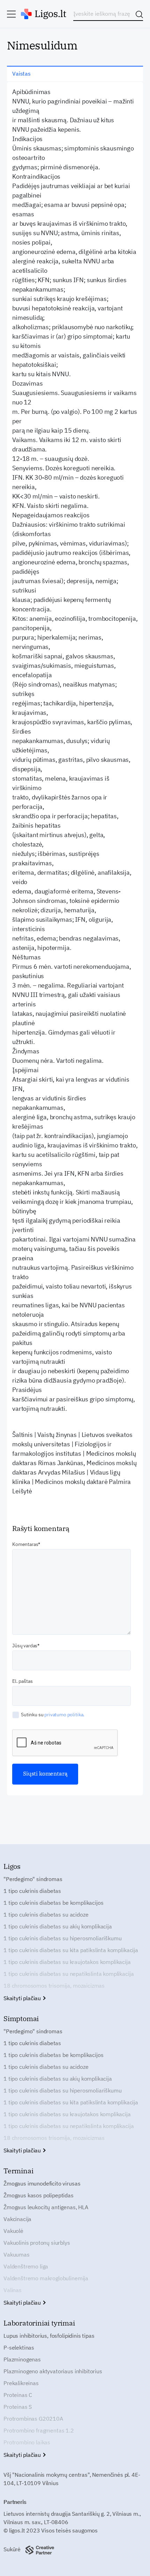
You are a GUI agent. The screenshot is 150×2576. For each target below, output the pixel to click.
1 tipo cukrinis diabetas (32, 1891)
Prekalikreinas (21, 2383)
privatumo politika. (64, 1715)
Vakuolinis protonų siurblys (37, 2243)
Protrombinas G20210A (33, 2419)
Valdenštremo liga (26, 2266)
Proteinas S (18, 2407)
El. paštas (22, 1681)
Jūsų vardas (25, 1646)
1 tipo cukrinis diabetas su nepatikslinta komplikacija (69, 1974)
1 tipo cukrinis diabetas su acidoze (46, 1914)
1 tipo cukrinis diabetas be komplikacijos (53, 1903)
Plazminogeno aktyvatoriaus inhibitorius (53, 2371)
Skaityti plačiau (23, 1998)
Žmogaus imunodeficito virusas (42, 2183)
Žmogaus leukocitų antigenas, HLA (46, 2207)
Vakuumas (17, 2254)
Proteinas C (18, 2395)
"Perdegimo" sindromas (33, 1879)
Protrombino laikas (27, 2442)
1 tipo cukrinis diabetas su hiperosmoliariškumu (62, 1938)
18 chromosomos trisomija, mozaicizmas (54, 1986)
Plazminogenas (22, 2359)
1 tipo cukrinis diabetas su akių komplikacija (58, 1926)
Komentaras (25, 1544)
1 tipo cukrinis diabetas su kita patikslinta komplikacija (71, 1950)
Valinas (13, 2290)
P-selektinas (19, 2347)
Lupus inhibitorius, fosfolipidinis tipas (49, 2336)
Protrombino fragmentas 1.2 (39, 2430)
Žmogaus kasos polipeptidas (39, 2195)
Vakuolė (13, 2231)
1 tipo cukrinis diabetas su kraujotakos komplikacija (67, 1962)
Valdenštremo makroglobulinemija (46, 2278)
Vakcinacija (17, 2219)
